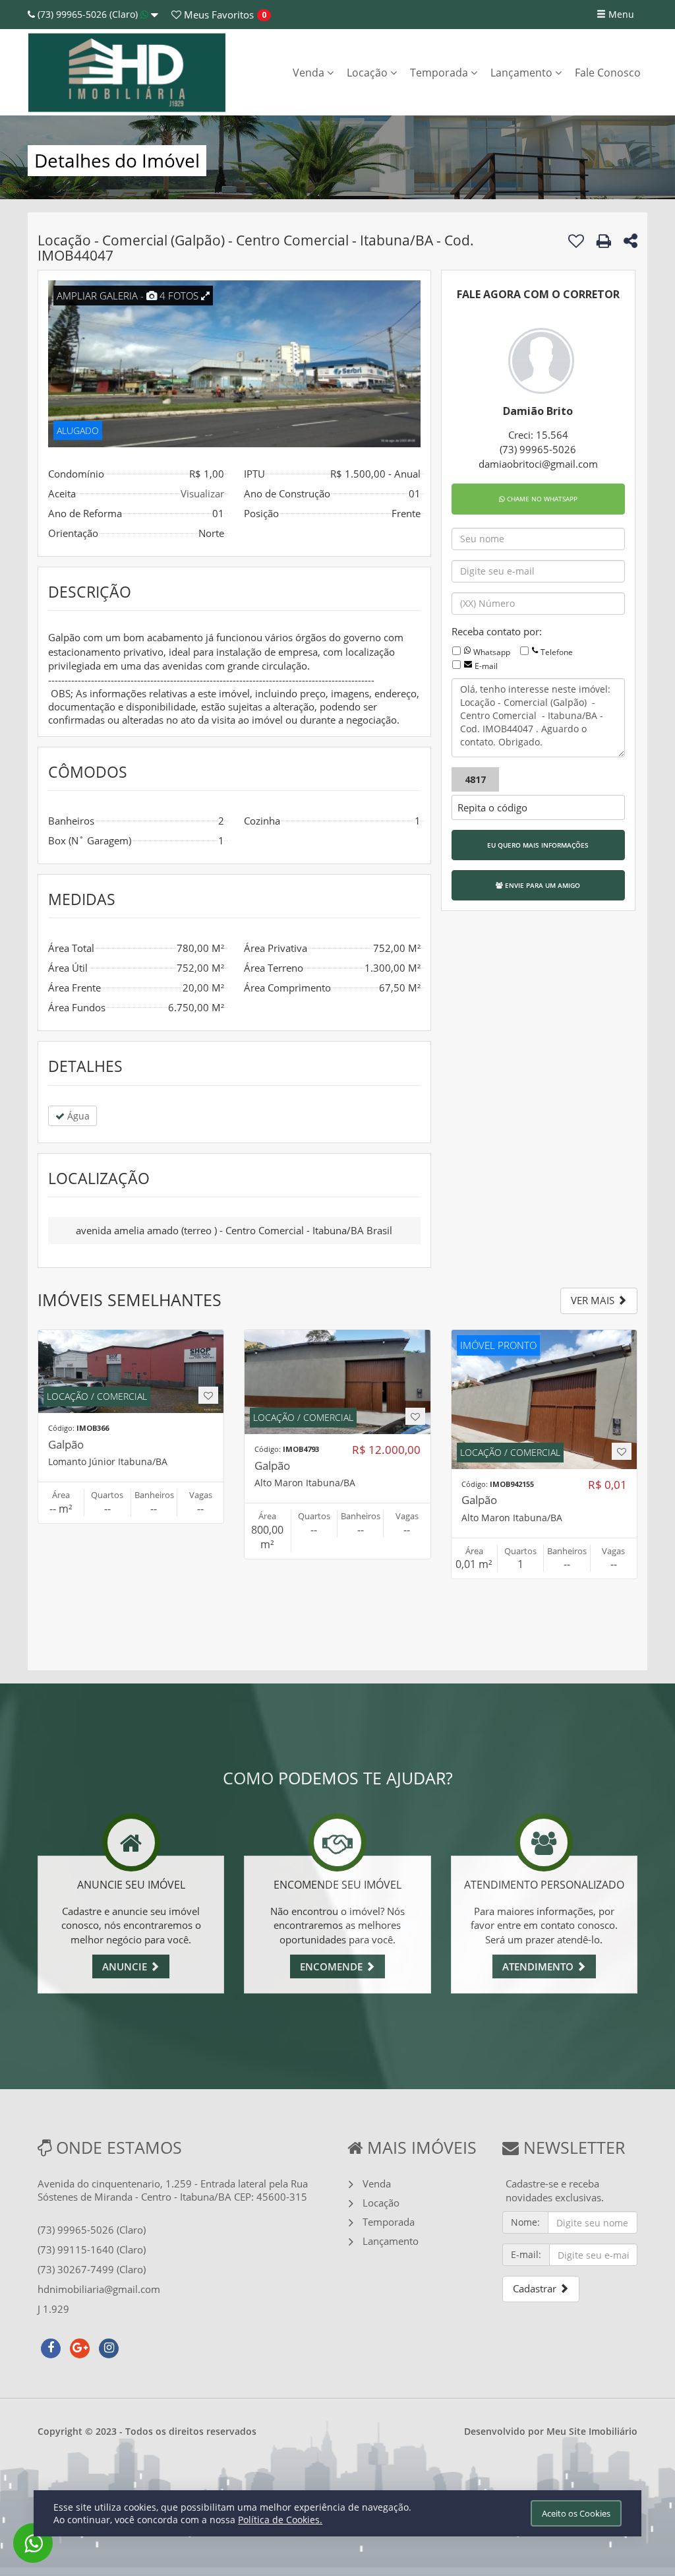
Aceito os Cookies (576, 2513)
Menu (620, 14)
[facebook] (51, 2346)
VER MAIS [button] (594, 1300)
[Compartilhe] (631, 243)
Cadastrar (536, 2288)
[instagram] (109, 2346)
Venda (310, 73)
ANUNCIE (126, 1966)
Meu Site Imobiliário (592, 2431)
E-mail (486, 666)
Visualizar (202, 493)
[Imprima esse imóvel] (604, 241)
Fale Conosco (608, 73)
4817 (475, 779)
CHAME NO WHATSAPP (541, 499)
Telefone (557, 652)
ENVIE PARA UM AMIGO (542, 885)
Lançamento (523, 73)
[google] (80, 2346)
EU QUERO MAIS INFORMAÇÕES (538, 845)
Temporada (440, 73)
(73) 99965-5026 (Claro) (88, 14)
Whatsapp (492, 652)
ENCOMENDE (333, 1966)
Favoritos (218, 15)
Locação (368, 73)
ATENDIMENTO (539, 1966)
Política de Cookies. (280, 2520)
